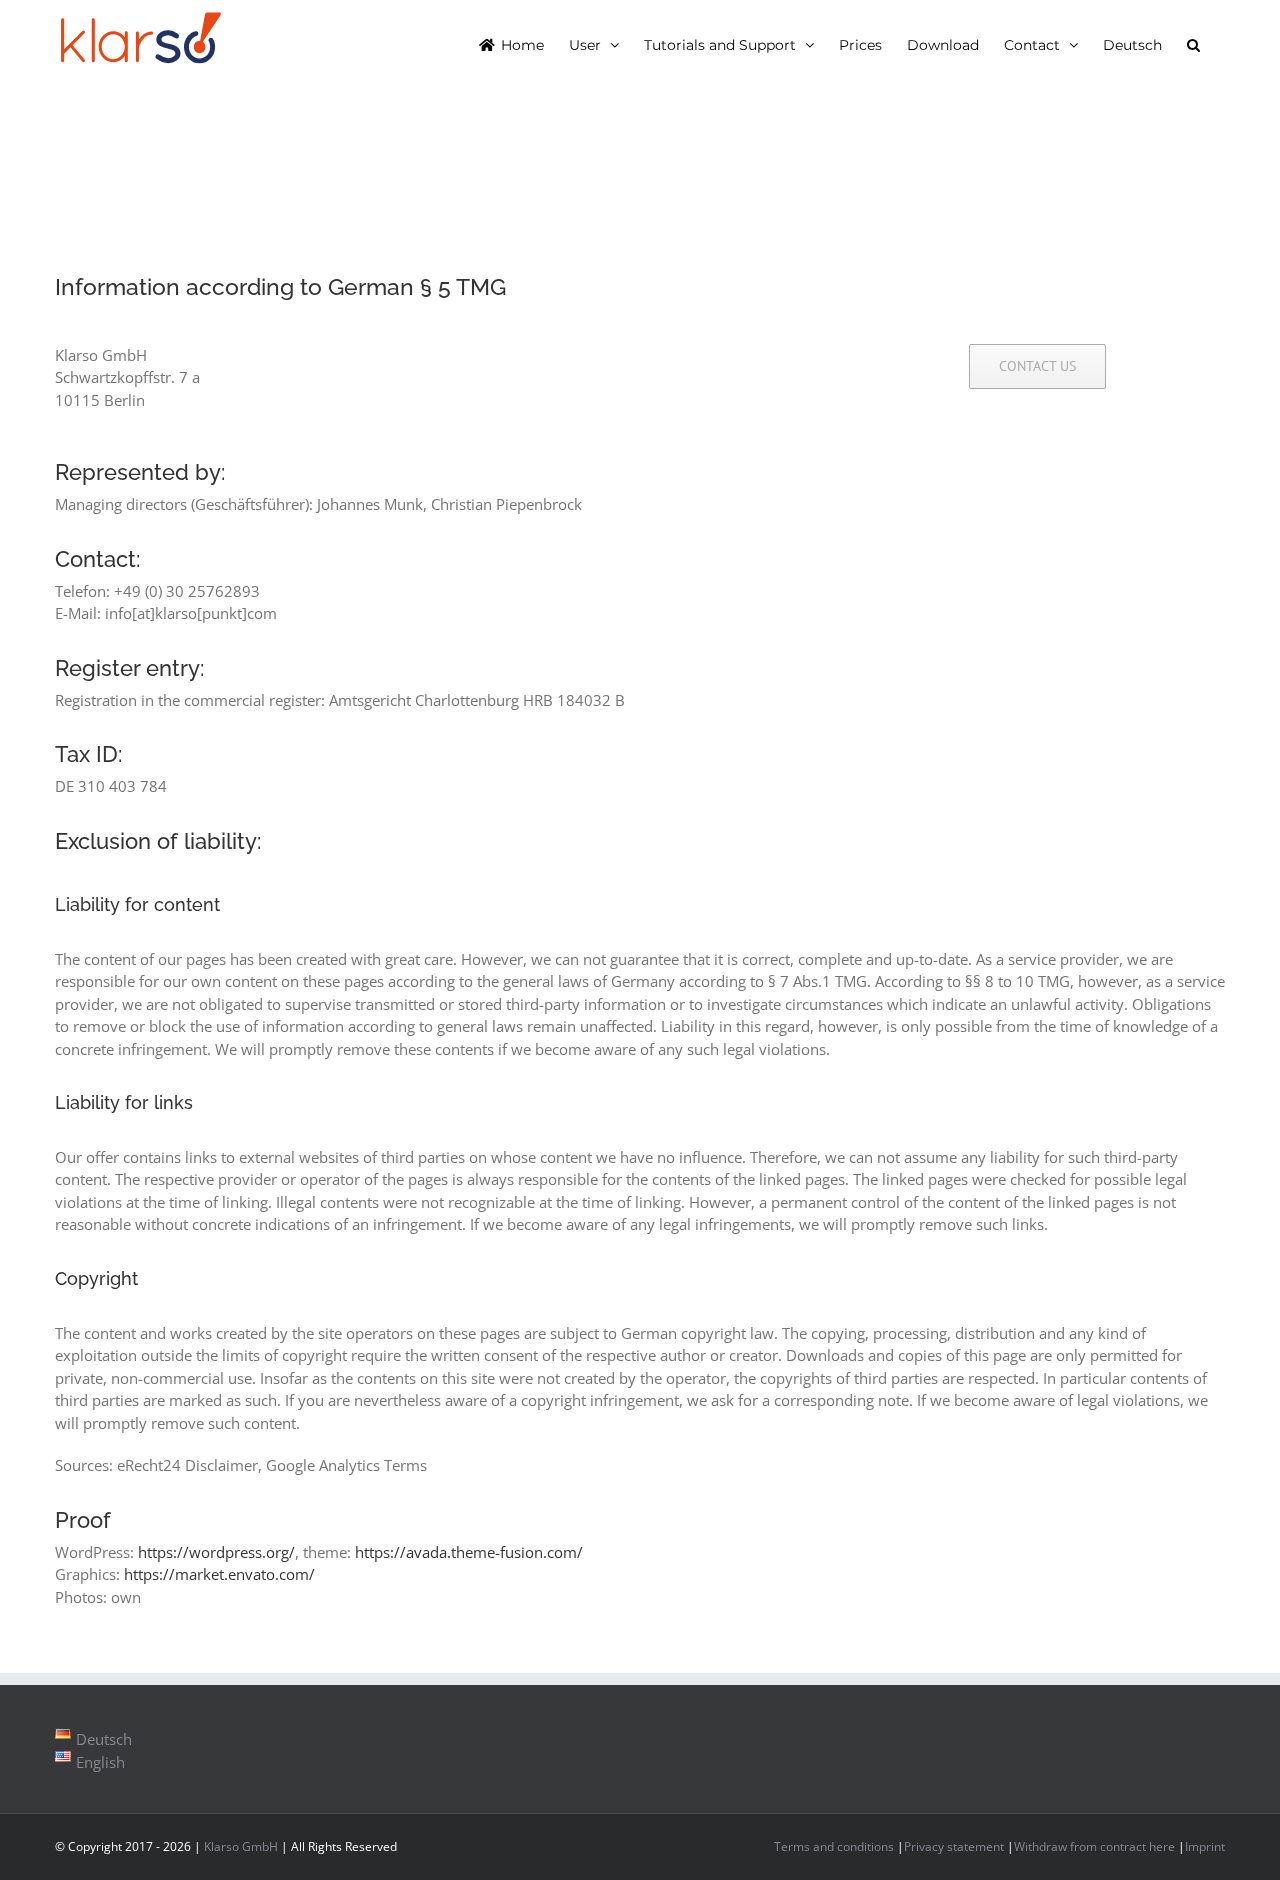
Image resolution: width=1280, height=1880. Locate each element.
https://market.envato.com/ (219, 1574)
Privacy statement (954, 1846)
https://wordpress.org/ (216, 1552)
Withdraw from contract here (1094, 1846)
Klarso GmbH (241, 1846)
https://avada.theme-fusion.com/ (469, 1552)
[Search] (1193, 44)
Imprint (1205, 1846)
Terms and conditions (834, 1846)
